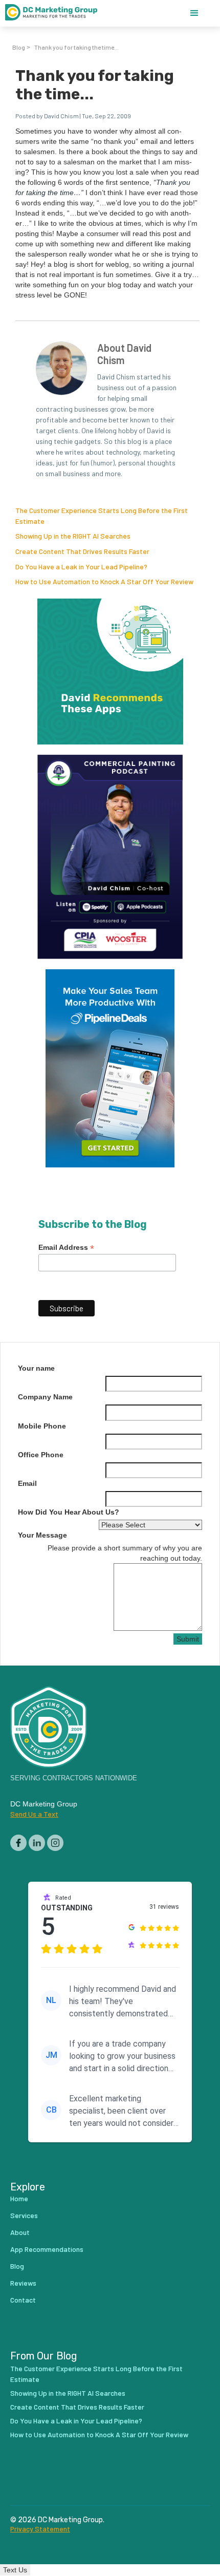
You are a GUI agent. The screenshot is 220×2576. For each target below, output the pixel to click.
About (20, 2232)
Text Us (15, 2570)
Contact (23, 2300)
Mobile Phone (42, 1426)
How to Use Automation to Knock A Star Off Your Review (104, 581)
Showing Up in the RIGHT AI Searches (73, 536)
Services (24, 2215)
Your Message (42, 1535)
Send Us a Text (34, 1814)
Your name (36, 1368)
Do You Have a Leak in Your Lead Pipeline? (81, 567)
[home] (56, 13)
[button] (194, 13)
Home (19, 2198)
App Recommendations (47, 2249)
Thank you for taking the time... (76, 47)
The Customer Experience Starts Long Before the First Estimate (96, 2374)
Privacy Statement (40, 2529)
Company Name (45, 1397)
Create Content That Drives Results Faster (82, 551)
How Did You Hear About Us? (69, 1512)
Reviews (23, 2283)
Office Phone (41, 1455)
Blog (19, 47)
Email (27, 1483)
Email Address (66, 1248)
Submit (188, 1639)
